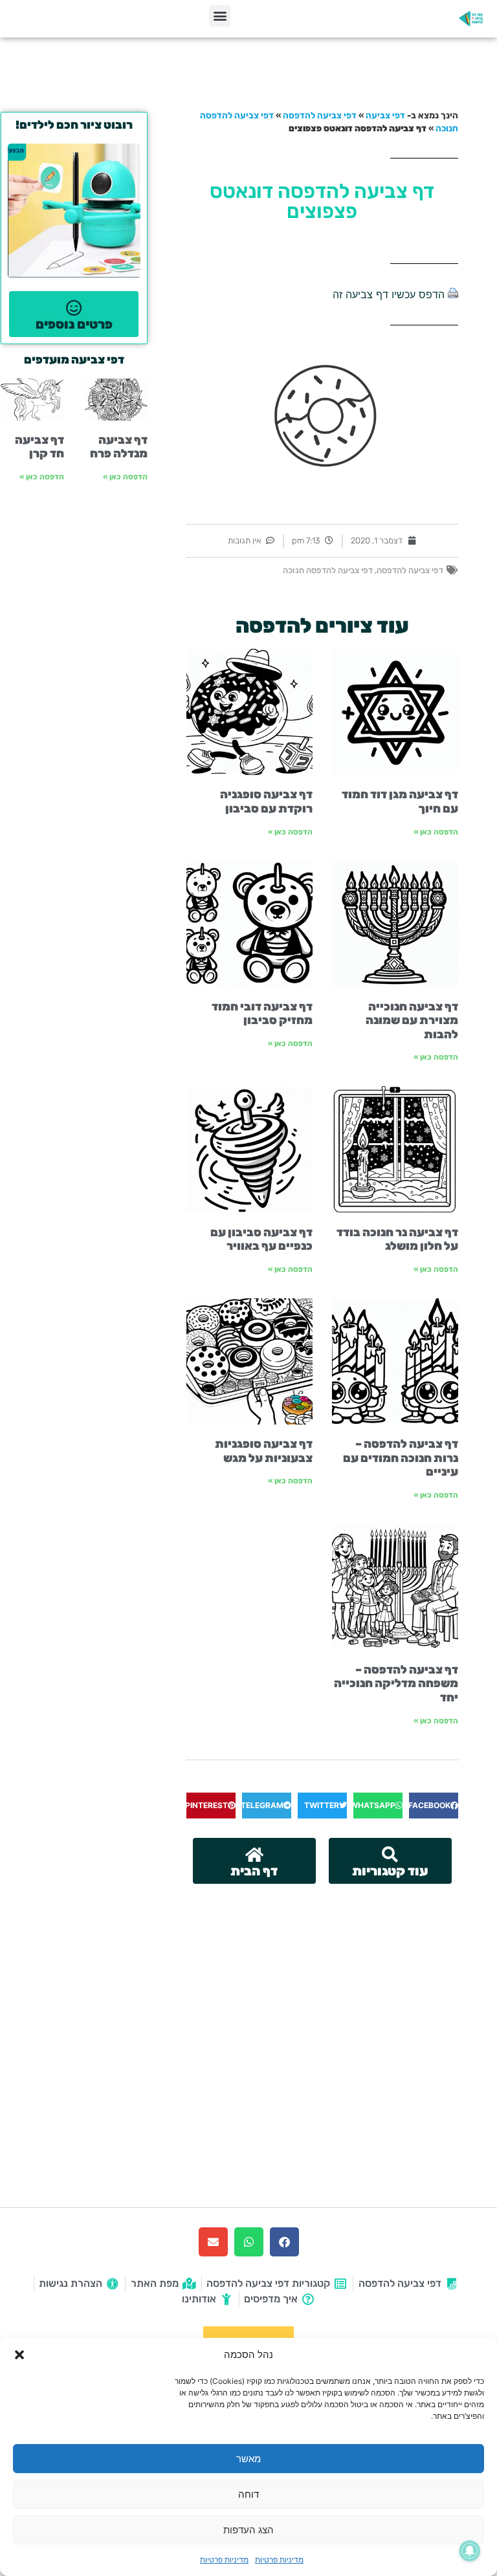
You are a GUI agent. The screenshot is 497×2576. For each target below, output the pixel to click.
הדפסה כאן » (436, 832)
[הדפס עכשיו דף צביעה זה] (453, 294)
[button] (19, 2355)
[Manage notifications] (470, 2551)
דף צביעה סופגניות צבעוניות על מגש (264, 1451)
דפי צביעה (385, 115)
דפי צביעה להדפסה (320, 115)
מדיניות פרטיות (279, 2560)
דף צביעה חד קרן (39, 447)
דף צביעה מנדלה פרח (119, 447)
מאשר (248, 2459)
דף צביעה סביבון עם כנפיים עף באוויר (261, 1239)
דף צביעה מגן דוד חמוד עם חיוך (400, 802)
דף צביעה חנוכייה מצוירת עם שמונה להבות (412, 1021)
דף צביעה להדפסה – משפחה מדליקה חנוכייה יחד (396, 1684)
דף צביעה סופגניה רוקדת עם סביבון (266, 802)
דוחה (248, 2494)
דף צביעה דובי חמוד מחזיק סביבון (262, 1014)
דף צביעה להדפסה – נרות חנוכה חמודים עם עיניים (401, 1458)
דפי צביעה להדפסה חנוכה (328, 570)
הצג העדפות (248, 2530)
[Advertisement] (322, 1981)
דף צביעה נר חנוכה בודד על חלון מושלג (397, 1239)
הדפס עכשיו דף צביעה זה (389, 294)
